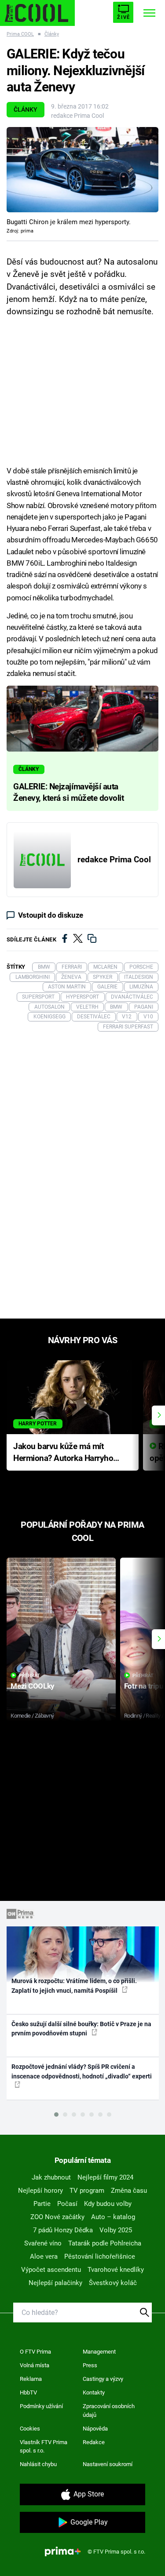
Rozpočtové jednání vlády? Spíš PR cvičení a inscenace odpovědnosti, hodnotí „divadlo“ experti (82, 2071)
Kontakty (94, 2393)
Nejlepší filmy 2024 (105, 2177)
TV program (87, 2191)
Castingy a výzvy (103, 2379)
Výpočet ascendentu (51, 2270)
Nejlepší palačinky (55, 2283)
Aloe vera (44, 2256)
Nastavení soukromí (108, 2464)
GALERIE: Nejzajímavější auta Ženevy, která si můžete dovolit (68, 792)
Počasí (67, 2204)
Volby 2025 (116, 2230)
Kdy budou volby (108, 2204)
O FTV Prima (35, 2352)
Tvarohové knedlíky (116, 2270)
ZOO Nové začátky (57, 2217)
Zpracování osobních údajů (109, 2411)
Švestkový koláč (113, 2283)
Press (90, 2365)
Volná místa (35, 2365)
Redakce (94, 2442)
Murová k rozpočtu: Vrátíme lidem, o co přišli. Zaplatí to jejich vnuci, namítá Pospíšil (74, 1986)
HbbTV (28, 2393)
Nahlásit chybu (38, 2464)
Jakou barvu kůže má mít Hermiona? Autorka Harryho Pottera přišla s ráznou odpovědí (63, 1453)
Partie (42, 2204)
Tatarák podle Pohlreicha (105, 2243)
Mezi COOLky (32, 1686)
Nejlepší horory (40, 2191)
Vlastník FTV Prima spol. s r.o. (44, 2447)
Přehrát (29, 1676)
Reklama (31, 2379)
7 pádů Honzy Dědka (63, 2230)
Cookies (30, 2429)
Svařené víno (43, 2243)
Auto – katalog (113, 2217)
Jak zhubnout (51, 2177)
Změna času (129, 2191)
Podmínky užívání (41, 2406)
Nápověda (95, 2429)
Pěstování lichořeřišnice (100, 2256)
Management (99, 2352)
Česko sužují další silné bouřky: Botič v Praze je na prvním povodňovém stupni (81, 2029)
